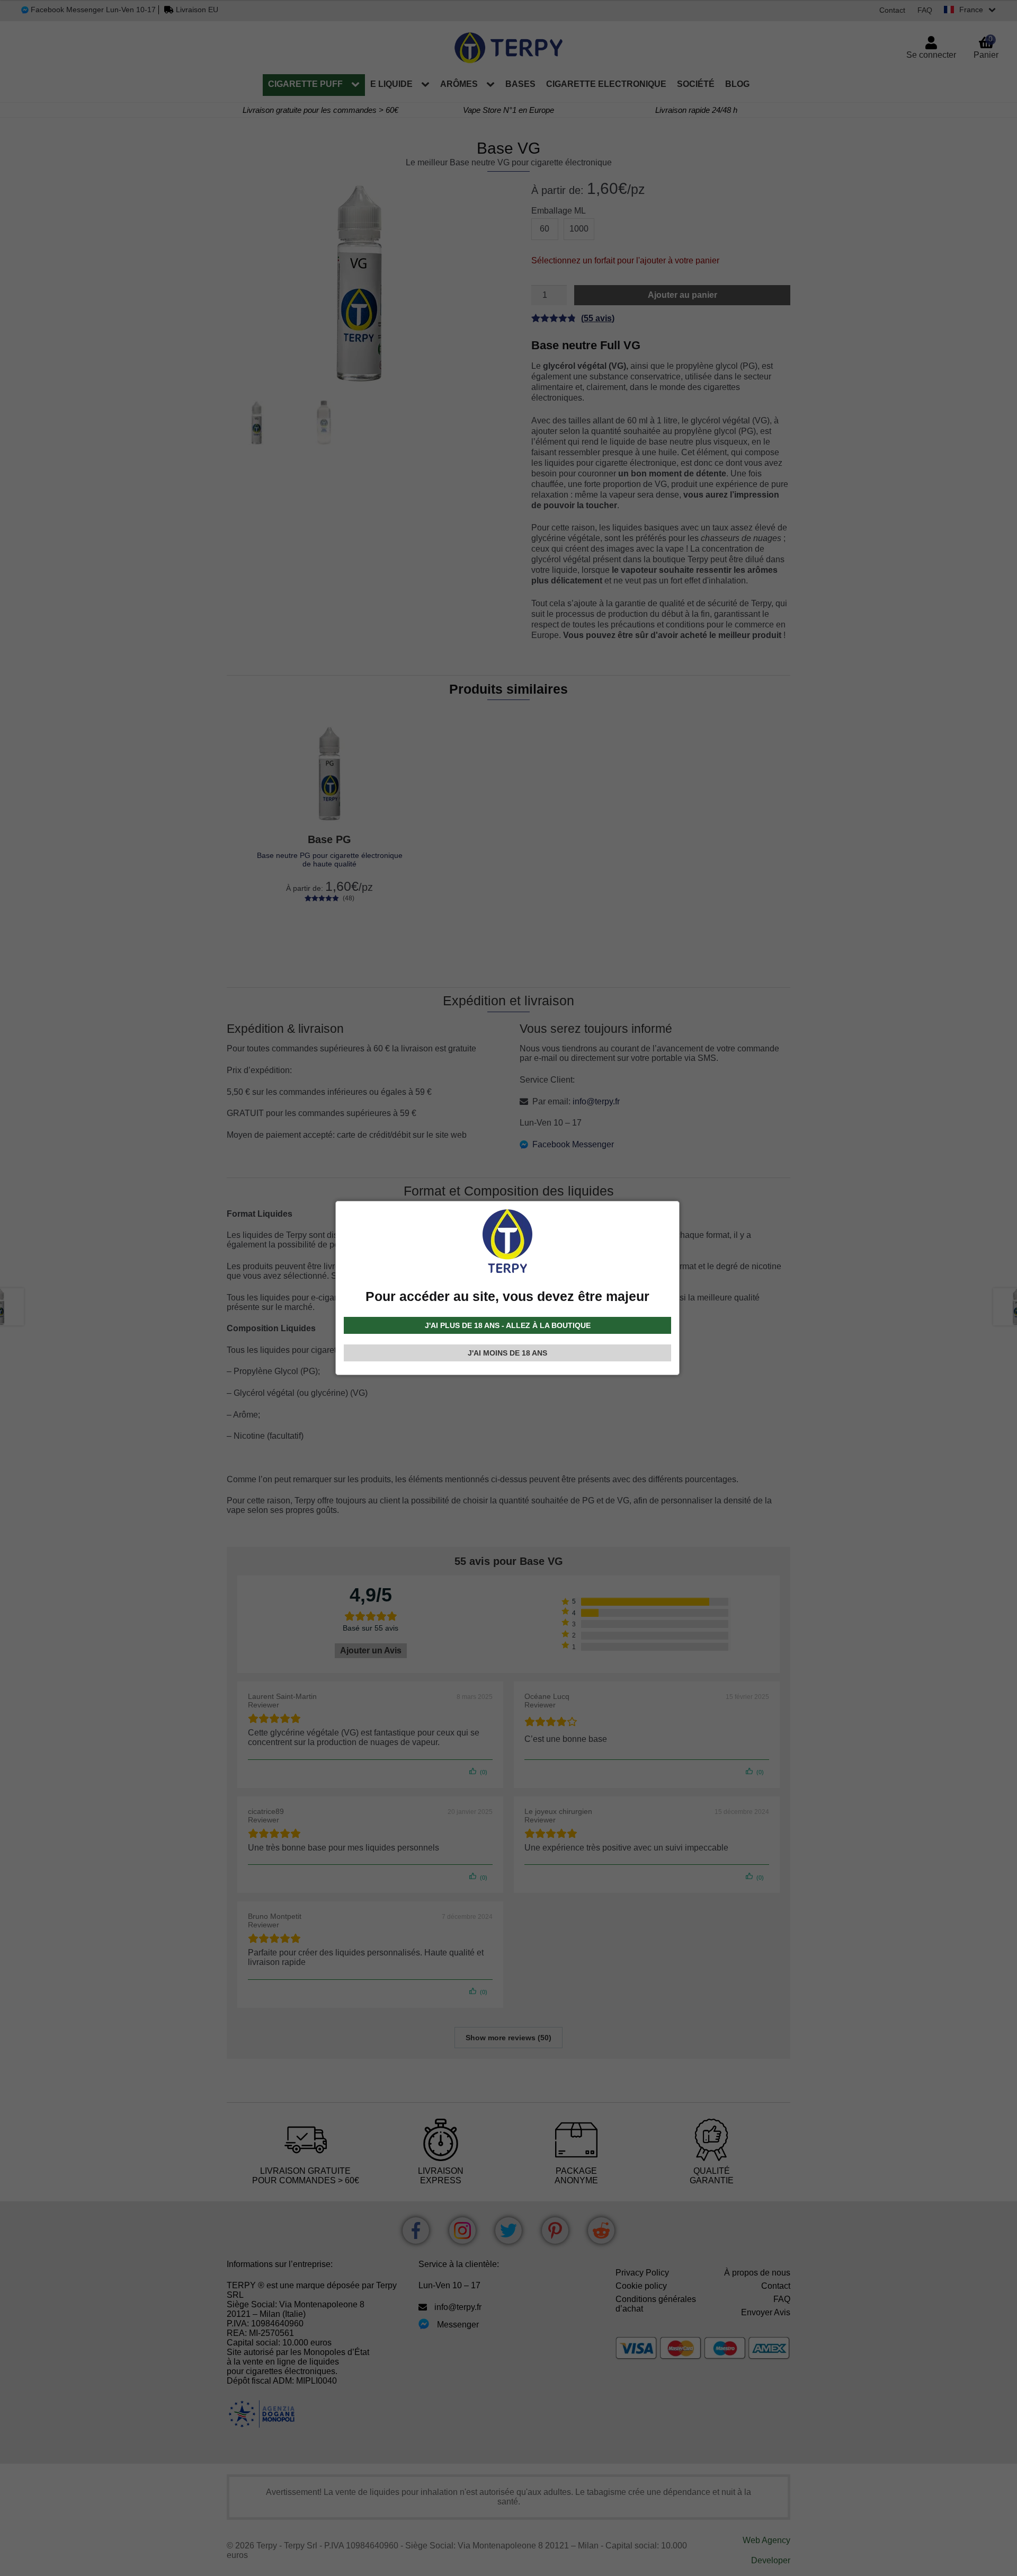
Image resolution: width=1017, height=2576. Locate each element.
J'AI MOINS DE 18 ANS (507, 1353)
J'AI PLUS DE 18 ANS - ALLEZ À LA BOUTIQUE (508, 1325)
